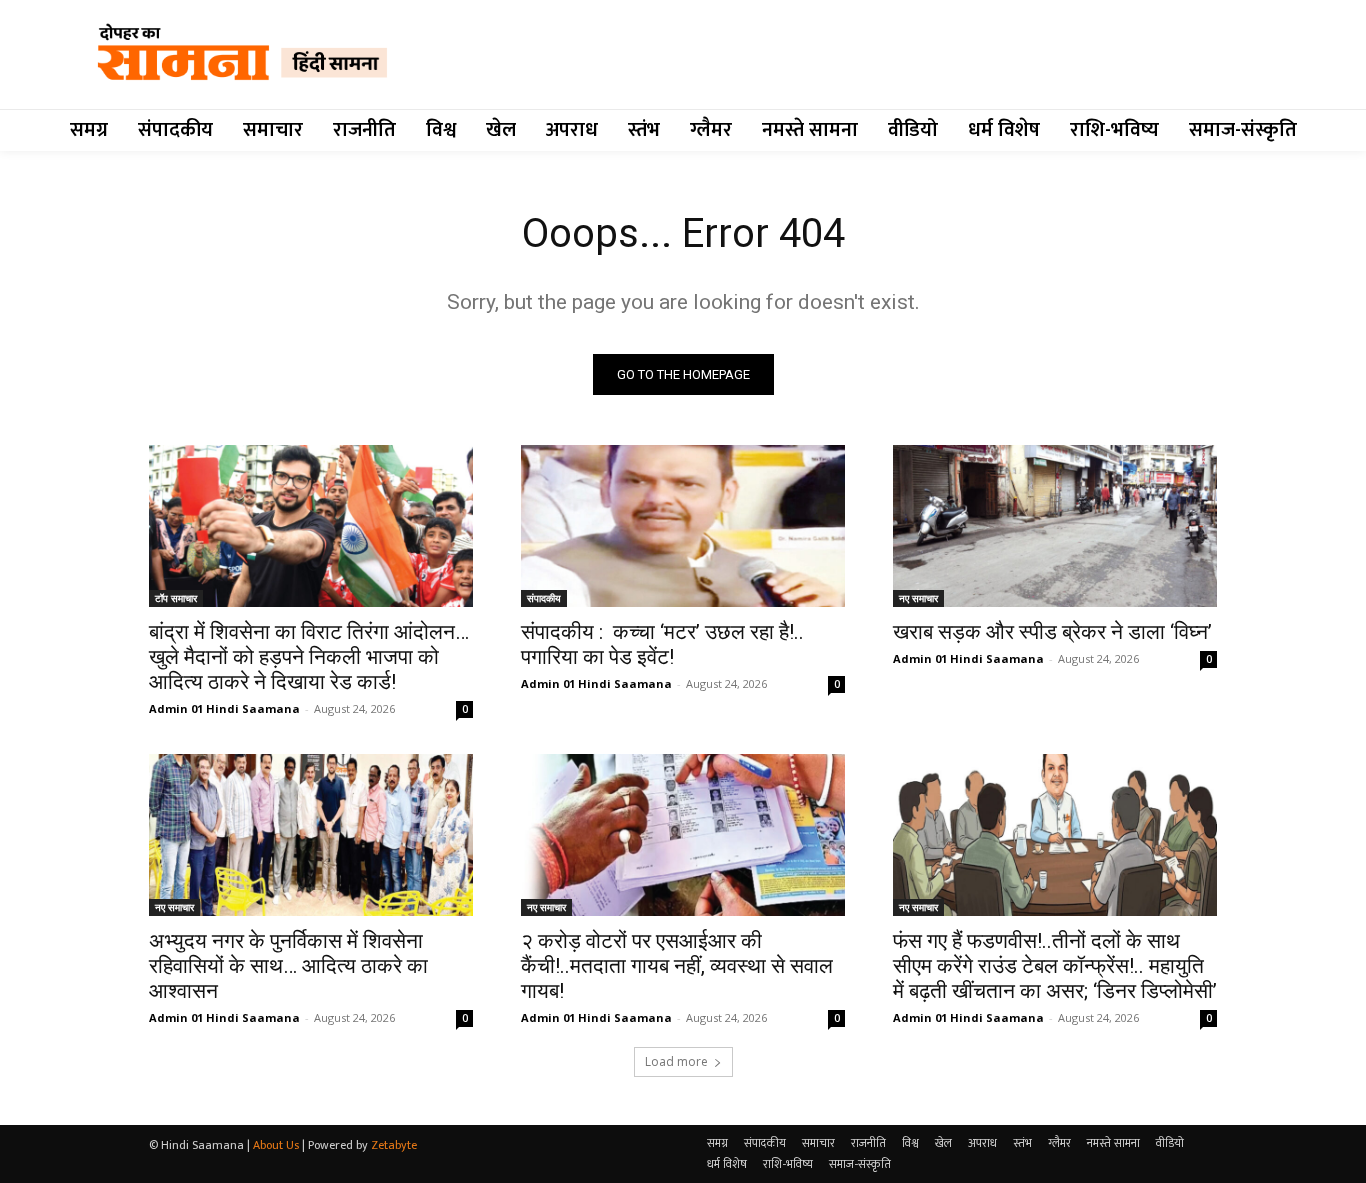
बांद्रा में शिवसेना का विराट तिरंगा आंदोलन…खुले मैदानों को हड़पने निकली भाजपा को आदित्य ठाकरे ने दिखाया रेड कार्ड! (309, 657)
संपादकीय (544, 598)
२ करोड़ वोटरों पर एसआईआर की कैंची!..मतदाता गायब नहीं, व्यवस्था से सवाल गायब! (677, 966)
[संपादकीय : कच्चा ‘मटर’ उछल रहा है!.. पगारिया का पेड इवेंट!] (683, 526)
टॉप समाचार (176, 598)
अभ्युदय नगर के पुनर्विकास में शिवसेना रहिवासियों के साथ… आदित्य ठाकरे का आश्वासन (288, 966)
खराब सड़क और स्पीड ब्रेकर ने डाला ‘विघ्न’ (1052, 632)
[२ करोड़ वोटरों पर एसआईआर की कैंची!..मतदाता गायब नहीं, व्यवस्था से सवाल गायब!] (683, 835)
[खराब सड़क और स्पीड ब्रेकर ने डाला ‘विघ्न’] (1055, 526)
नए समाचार (918, 598)
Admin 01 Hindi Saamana (224, 708)
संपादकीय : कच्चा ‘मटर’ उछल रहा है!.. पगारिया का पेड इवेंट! (662, 644)
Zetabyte (394, 1145)
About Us (276, 1145)
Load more (676, 1061)
